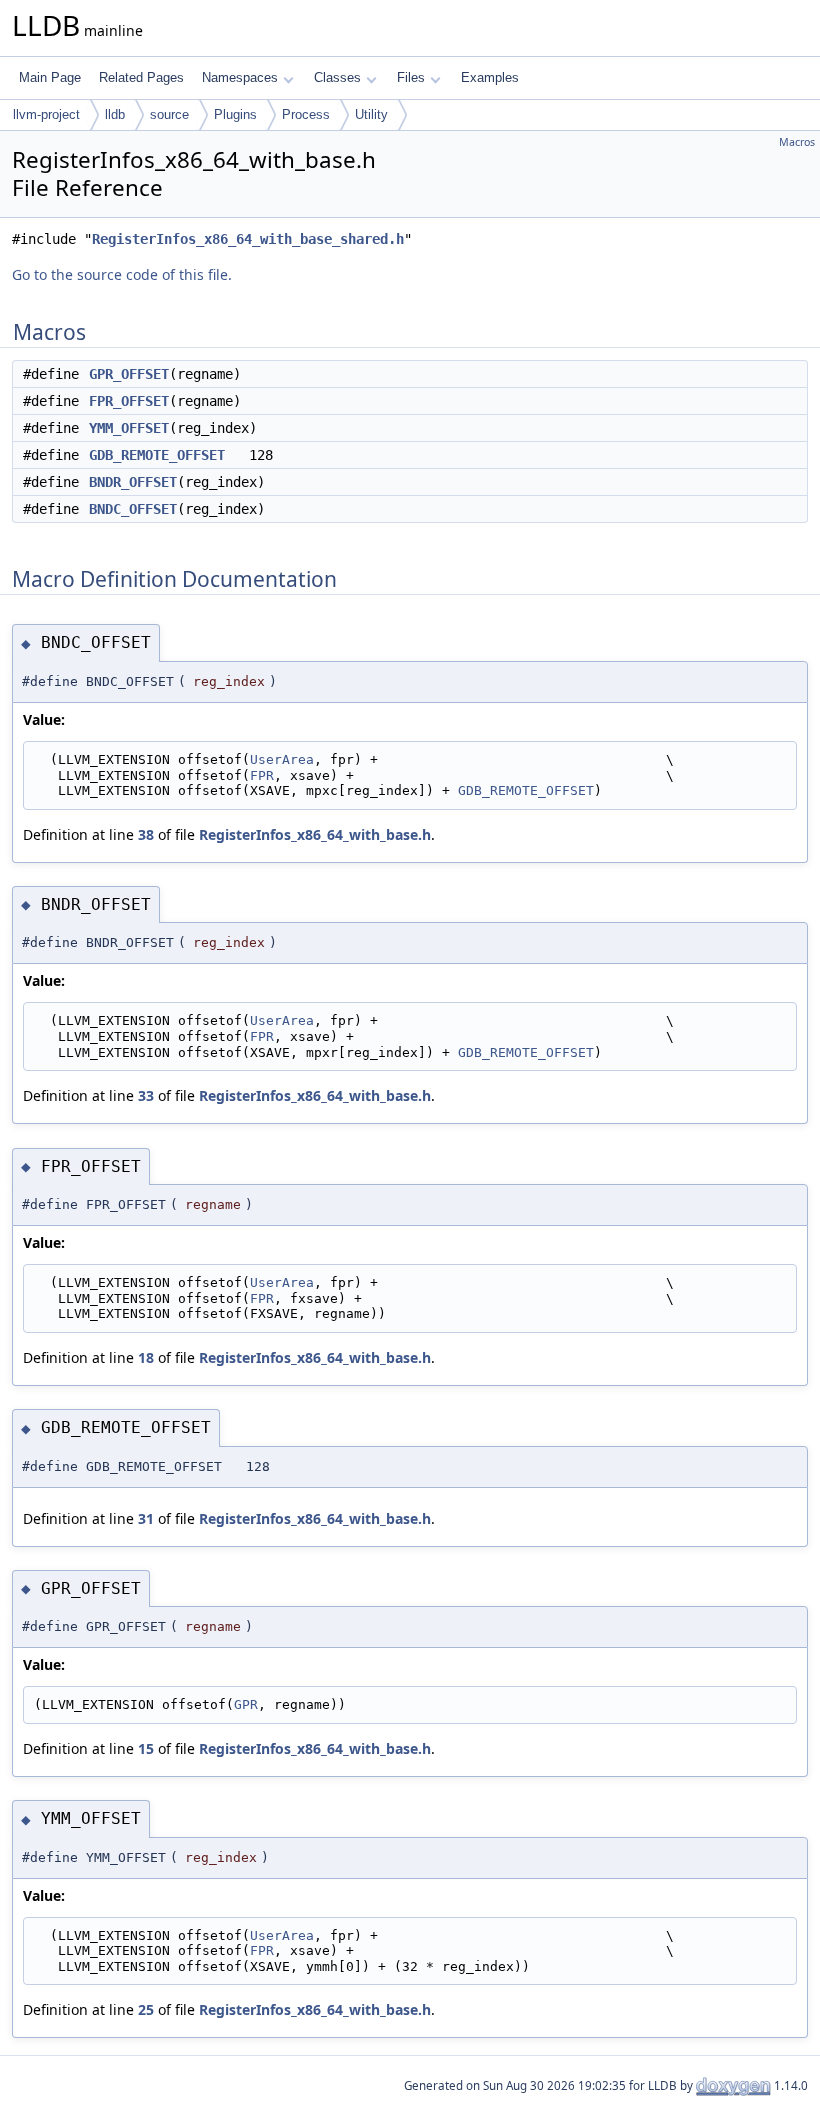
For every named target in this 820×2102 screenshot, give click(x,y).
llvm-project (46, 114)
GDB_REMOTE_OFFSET (157, 455)
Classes (337, 77)
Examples (490, 77)
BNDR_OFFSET (133, 482)
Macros (797, 142)
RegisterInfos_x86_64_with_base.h (315, 834)
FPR (262, 775)
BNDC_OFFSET (133, 509)
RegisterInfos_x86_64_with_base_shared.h (248, 239)
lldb (115, 114)
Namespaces (240, 77)
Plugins (235, 114)
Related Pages (141, 77)
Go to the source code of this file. (122, 274)
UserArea (282, 759)
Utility (371, 114)
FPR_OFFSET (129, 401)
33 (146, 1095)
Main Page (50, 77)
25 (146, 2009)
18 (146, 1357)
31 (146, 1518)
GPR (246, 1704)
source (169, 114)
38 (146, 834)
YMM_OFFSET (129, 428)
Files (411, 77)
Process (306, 114)
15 (146, 1748)
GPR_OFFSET (129, 374)
